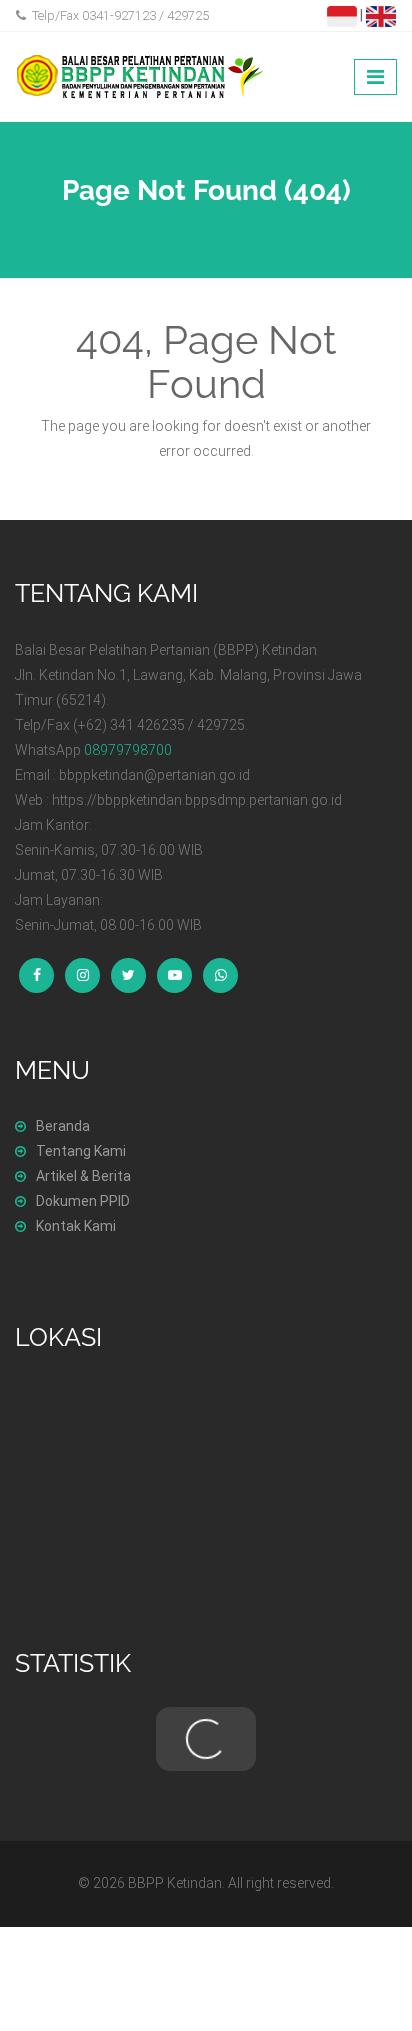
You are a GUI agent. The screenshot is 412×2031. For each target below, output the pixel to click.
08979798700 (128, 750)
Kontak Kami (76, 1226)
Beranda (63, 1126)
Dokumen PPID (83, 1201)
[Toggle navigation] (375, 77)
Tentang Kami (81, 1151)
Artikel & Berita (83, 1176)
